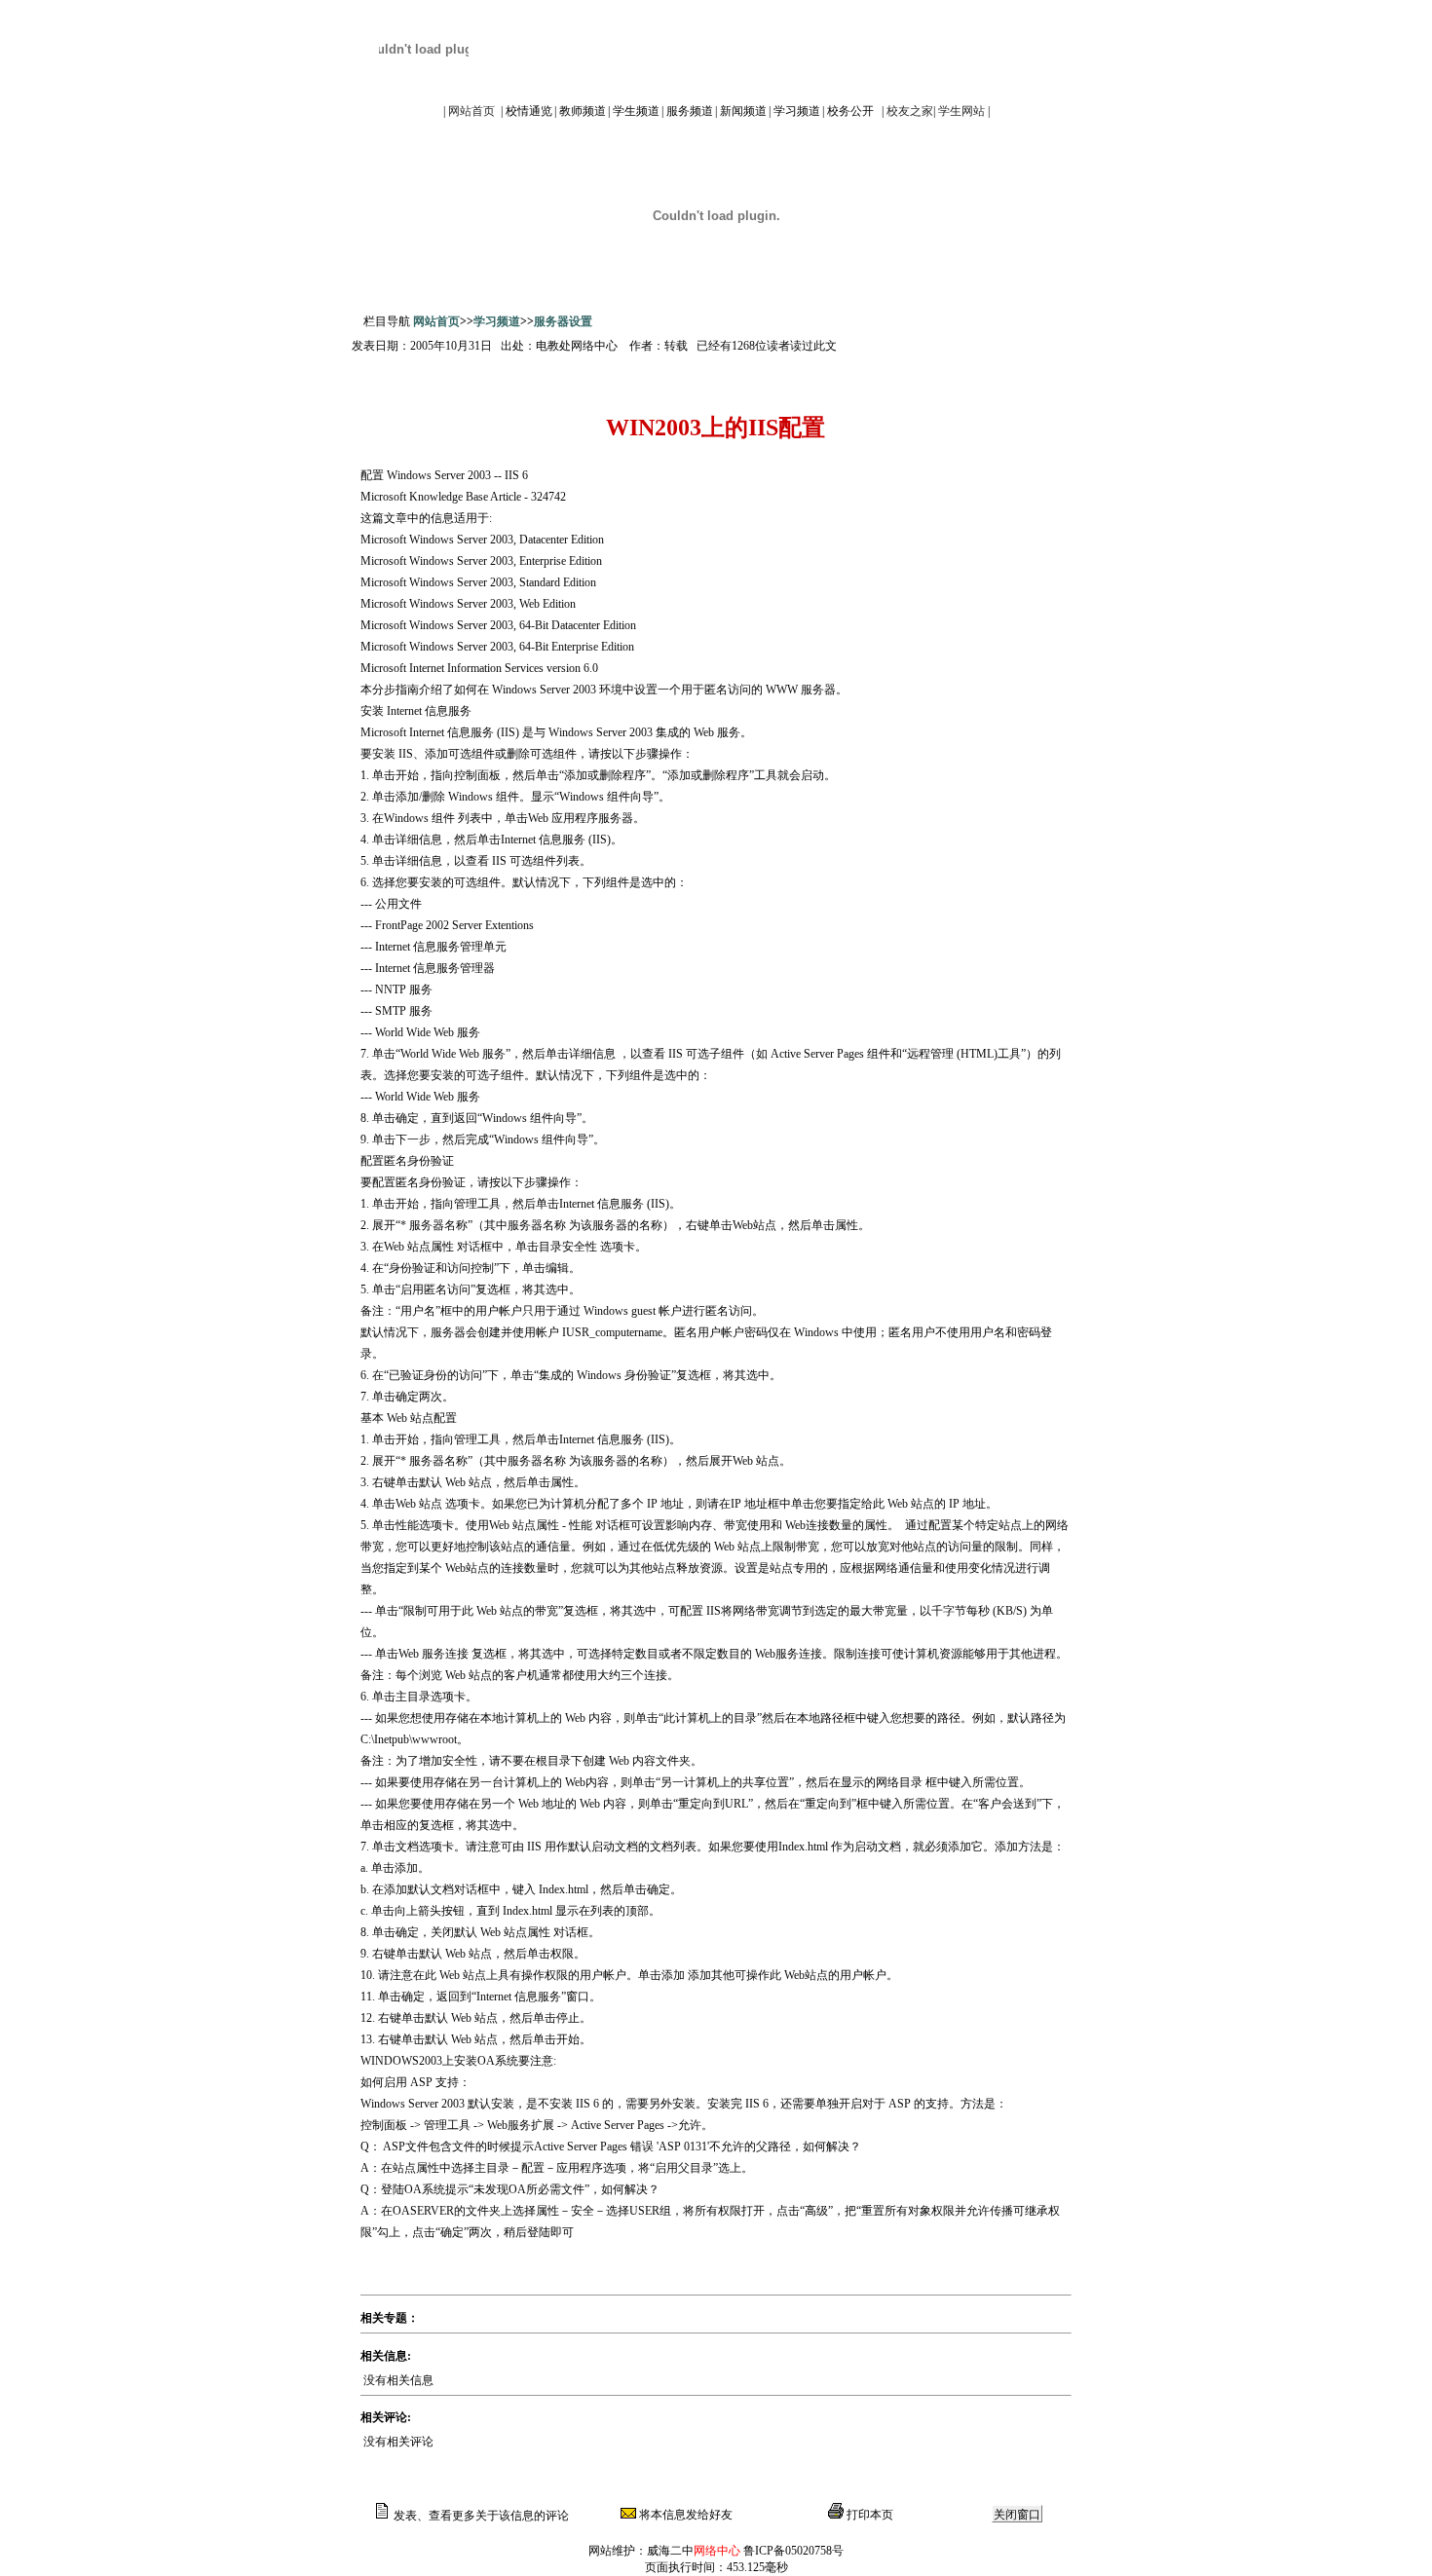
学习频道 (497, 321)
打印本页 (868, 2515)
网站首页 (471, 111)
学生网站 (961, 111)
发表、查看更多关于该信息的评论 (480, 2516)
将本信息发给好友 (684, 2515)
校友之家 (910, 111)
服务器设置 (563, 321)
